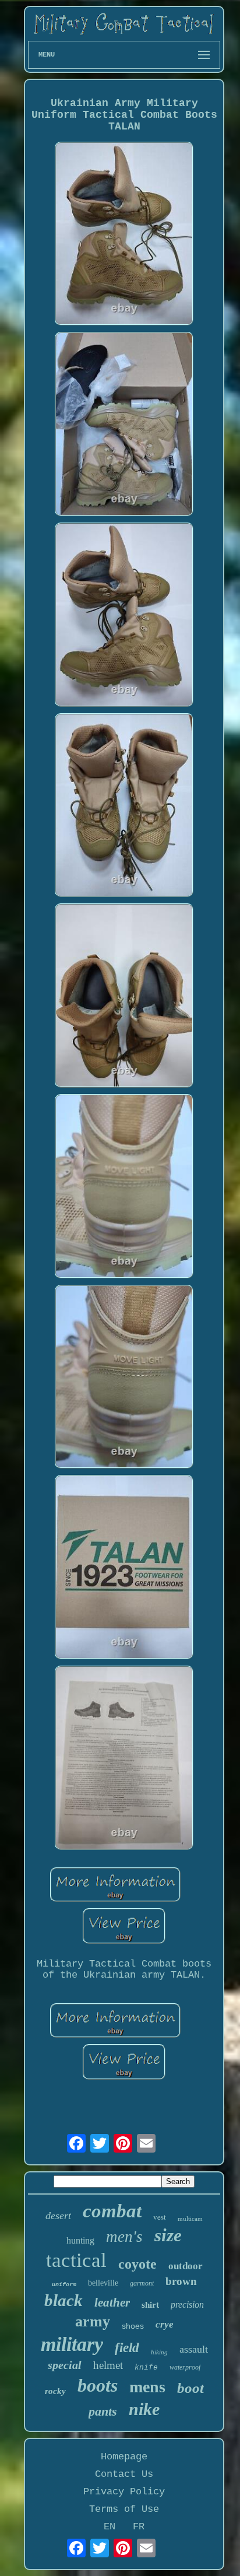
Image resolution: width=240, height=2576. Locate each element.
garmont (142, 2283)
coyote (137, 2264)
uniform (64, 2285)
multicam (190, 2218)
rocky (55, 2391)
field (127, 2348)
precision (187, 2305)
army (93, 2321)
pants (103, 2411)
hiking (159, 2352)
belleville (103, 2283)
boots (98, 2385)
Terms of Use (124, 2509)
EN (110, 2527)
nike (144, 2409)
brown (181, 2281)
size (168, 2235)
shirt (150, 2305)
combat (112, 2211)
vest (160, 2217)
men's (124, 2237)
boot (190, 2388)
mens (147, 2387)
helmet (108, 2365)
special (65, 2365)
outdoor (186, 2266)
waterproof (185, 2367)
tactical (76, 2260)
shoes (133, 2326)
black (63, 2300)
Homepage (124, 2457)
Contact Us (124, 2474)
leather (112, 2302)
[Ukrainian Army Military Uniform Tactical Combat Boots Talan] (124, 235)
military (72, 2344)
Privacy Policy (124, 2492)
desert (58, 2216)
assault (194, 2349)
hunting (80, 2240)
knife (146, 2368)
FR (139, 2527)
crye (165, 2324)
